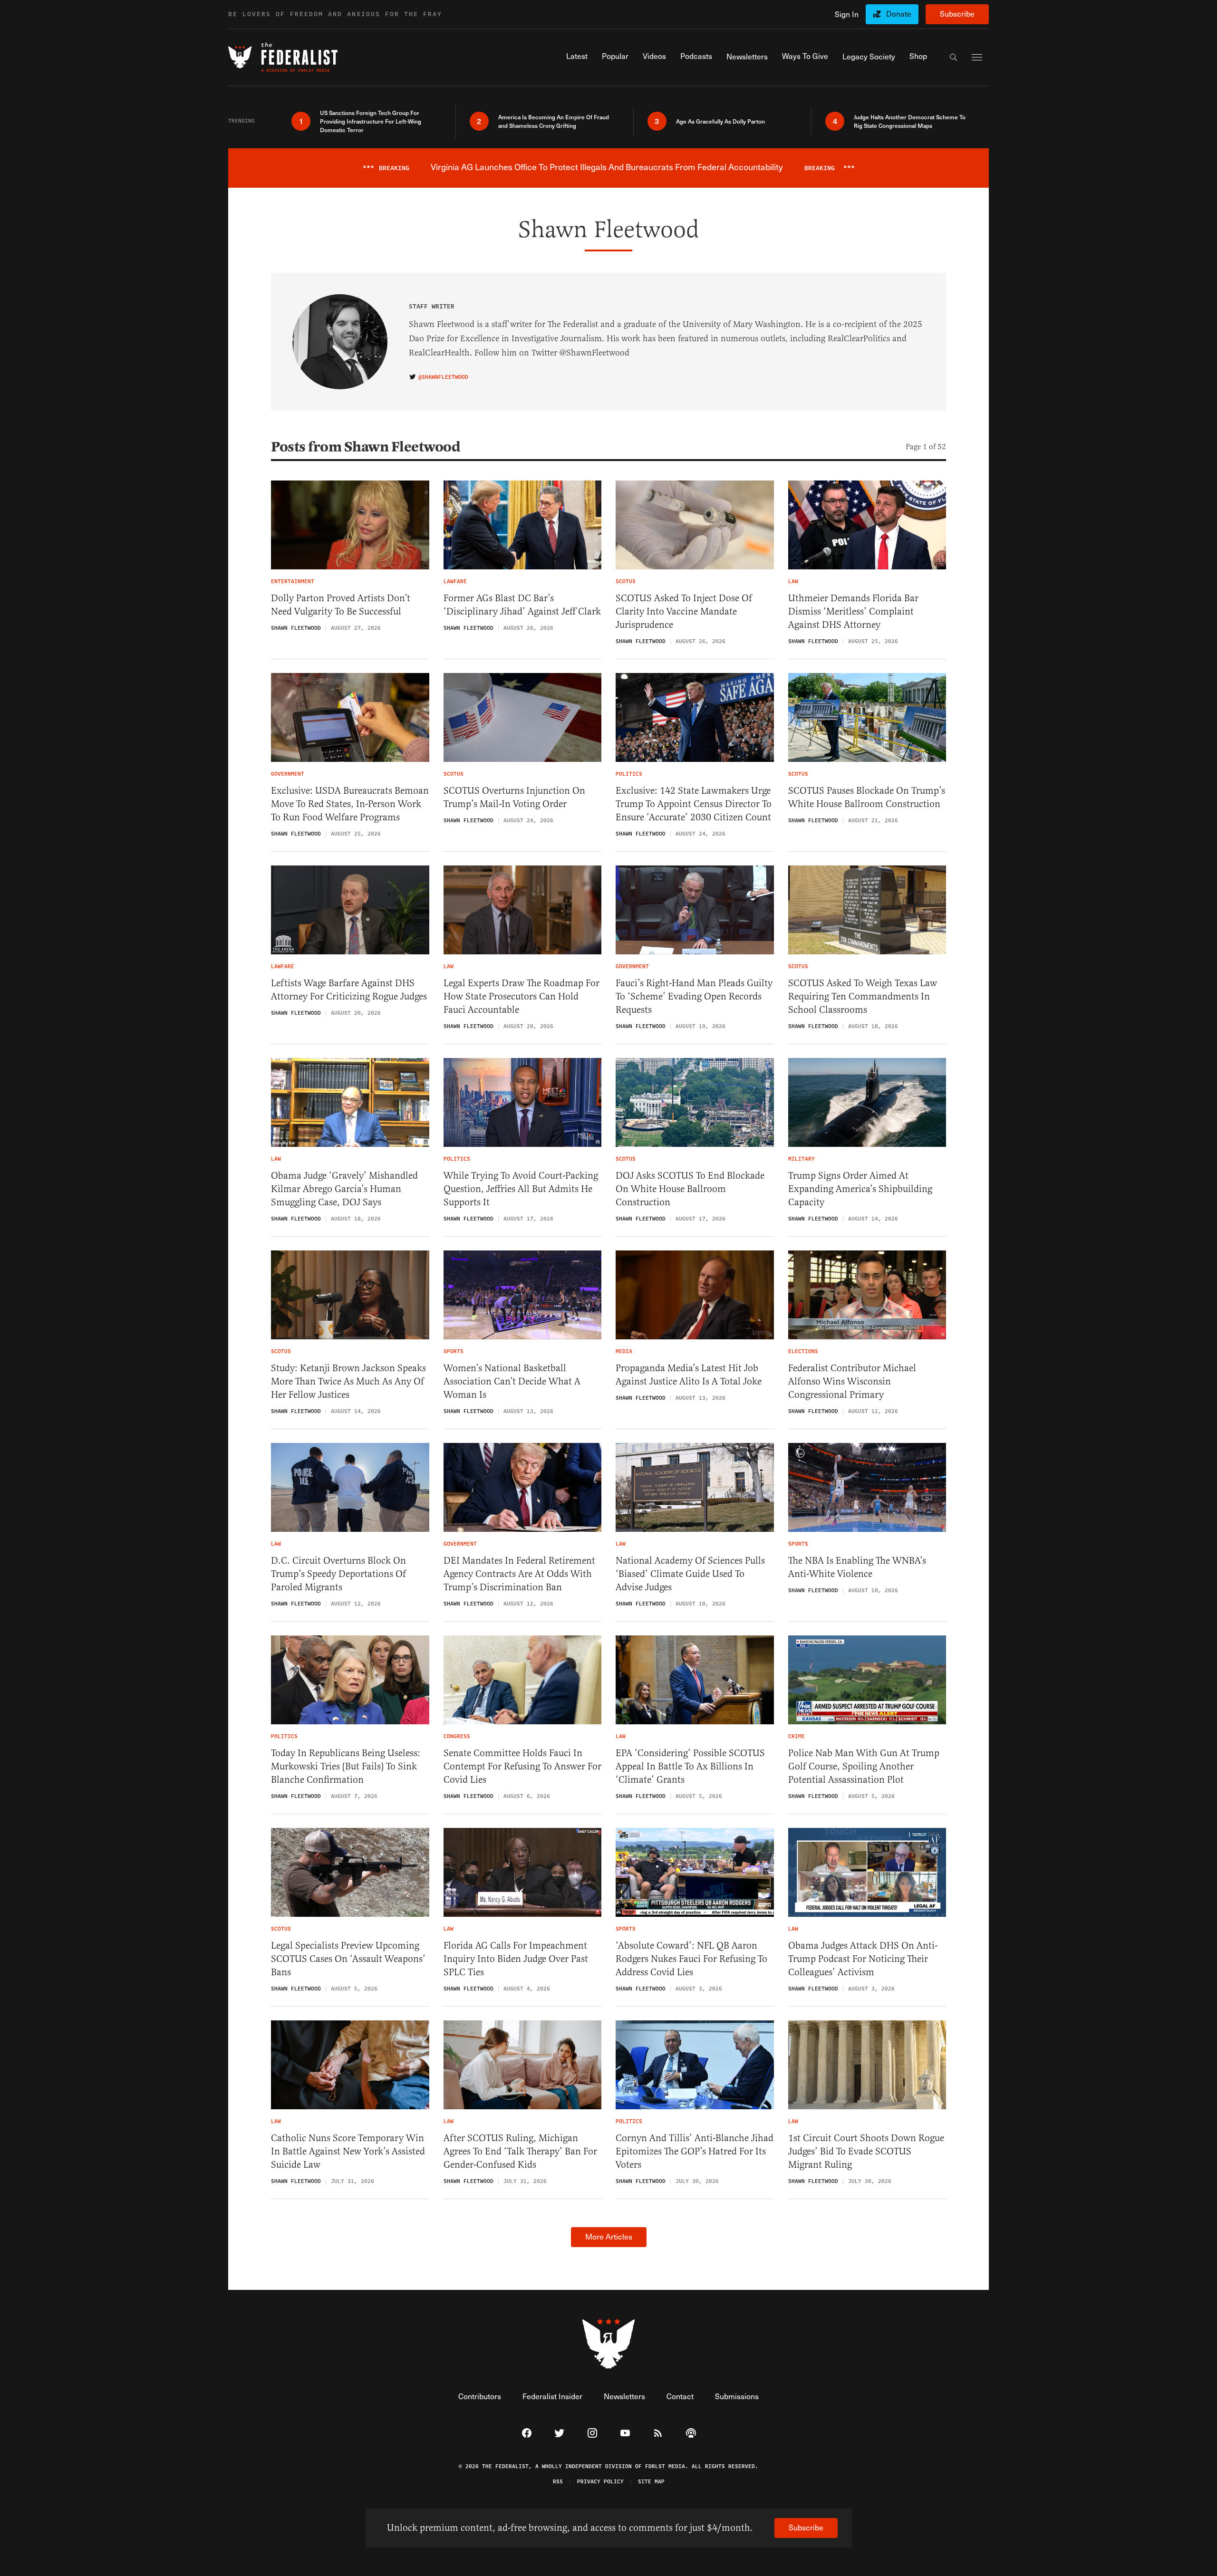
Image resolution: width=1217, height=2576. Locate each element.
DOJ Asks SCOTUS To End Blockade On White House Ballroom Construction (690, 1189)
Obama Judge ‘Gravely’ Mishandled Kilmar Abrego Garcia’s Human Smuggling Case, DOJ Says (344, 1189)
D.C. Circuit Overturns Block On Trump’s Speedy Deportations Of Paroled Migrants (338, 1574)
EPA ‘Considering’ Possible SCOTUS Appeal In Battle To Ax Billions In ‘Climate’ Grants (690, 1766)
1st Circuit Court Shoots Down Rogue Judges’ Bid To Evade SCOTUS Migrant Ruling (866, 2151)
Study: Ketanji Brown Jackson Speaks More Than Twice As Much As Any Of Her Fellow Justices (348, 1381)
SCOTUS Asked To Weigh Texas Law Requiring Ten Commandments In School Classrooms (863, 996)
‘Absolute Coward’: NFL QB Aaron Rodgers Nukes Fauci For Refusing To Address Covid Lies (691, 1959)
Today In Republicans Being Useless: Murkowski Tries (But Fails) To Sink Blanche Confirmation (346, 1766)
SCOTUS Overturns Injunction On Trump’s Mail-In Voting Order (514, 797)
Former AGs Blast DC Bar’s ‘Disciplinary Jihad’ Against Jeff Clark (522, 605)
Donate (899, 14)
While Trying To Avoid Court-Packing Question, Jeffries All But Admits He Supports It (521, 1189)
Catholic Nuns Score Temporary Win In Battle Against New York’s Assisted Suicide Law (348, 2151)
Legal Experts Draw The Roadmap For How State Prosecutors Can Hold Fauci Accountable (522, 996)
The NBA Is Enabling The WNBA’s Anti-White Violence (857, 1567)
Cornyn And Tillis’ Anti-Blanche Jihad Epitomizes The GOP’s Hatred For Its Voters (695, 2151)
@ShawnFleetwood (443, 377)
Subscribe (957, 14)
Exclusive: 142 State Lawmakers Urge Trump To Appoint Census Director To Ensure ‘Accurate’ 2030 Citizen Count (694, 804)
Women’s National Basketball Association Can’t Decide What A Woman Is (512, 1381)
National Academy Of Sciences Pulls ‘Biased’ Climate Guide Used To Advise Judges (690, 1574)
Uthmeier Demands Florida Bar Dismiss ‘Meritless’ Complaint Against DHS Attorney (853, 611)
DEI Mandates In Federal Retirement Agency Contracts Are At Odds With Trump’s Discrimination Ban (519, 1574)
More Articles (609, 2236)
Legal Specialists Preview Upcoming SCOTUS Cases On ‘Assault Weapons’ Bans (348, 1959)
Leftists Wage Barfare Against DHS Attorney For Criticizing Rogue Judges (349, 990)
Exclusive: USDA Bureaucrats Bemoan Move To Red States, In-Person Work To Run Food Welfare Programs (350, 804)
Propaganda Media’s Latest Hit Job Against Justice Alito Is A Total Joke (689, 1375)
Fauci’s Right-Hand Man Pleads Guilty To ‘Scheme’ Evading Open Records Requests (694, 996)
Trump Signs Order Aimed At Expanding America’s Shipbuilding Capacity (860, 1189)
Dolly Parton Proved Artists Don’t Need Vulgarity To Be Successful (341, 605)
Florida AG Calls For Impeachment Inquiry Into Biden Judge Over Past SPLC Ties (516, 1959)
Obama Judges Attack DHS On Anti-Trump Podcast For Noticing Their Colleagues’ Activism (863, 1959)
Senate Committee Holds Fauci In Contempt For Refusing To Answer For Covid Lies (522, 1766)
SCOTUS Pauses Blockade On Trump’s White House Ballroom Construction (867, 797)
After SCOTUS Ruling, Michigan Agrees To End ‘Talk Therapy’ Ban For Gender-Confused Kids (520, 2151)
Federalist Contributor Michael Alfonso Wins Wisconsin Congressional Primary (852, 1381)
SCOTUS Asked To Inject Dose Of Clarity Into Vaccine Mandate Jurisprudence (684, 611)
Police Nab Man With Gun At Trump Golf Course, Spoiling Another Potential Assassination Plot (864, 1766)
